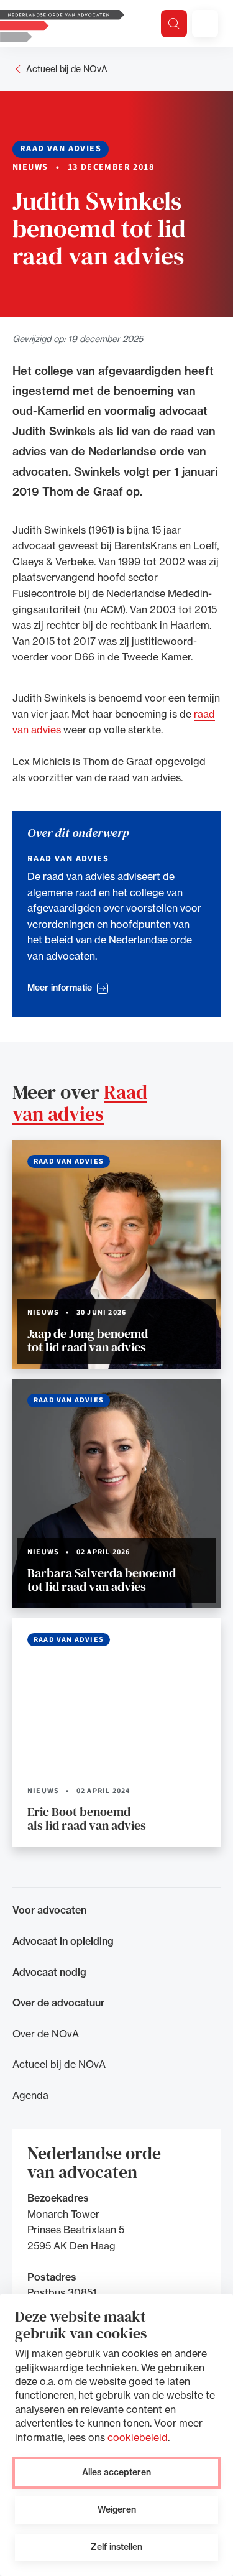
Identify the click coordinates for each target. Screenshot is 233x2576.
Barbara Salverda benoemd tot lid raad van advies (102, 1580)
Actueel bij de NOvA (67, 69)
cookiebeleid (138, 2437)
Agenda (30, 2095)
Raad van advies (80, 1103)
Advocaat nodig (49, 1972)
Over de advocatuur (58, 2003)
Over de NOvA (46, 2034)
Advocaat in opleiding (63, 1941)
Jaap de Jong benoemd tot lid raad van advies (88, 1340)
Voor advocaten (49, 1910)
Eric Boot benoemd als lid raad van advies (87, 1818)
